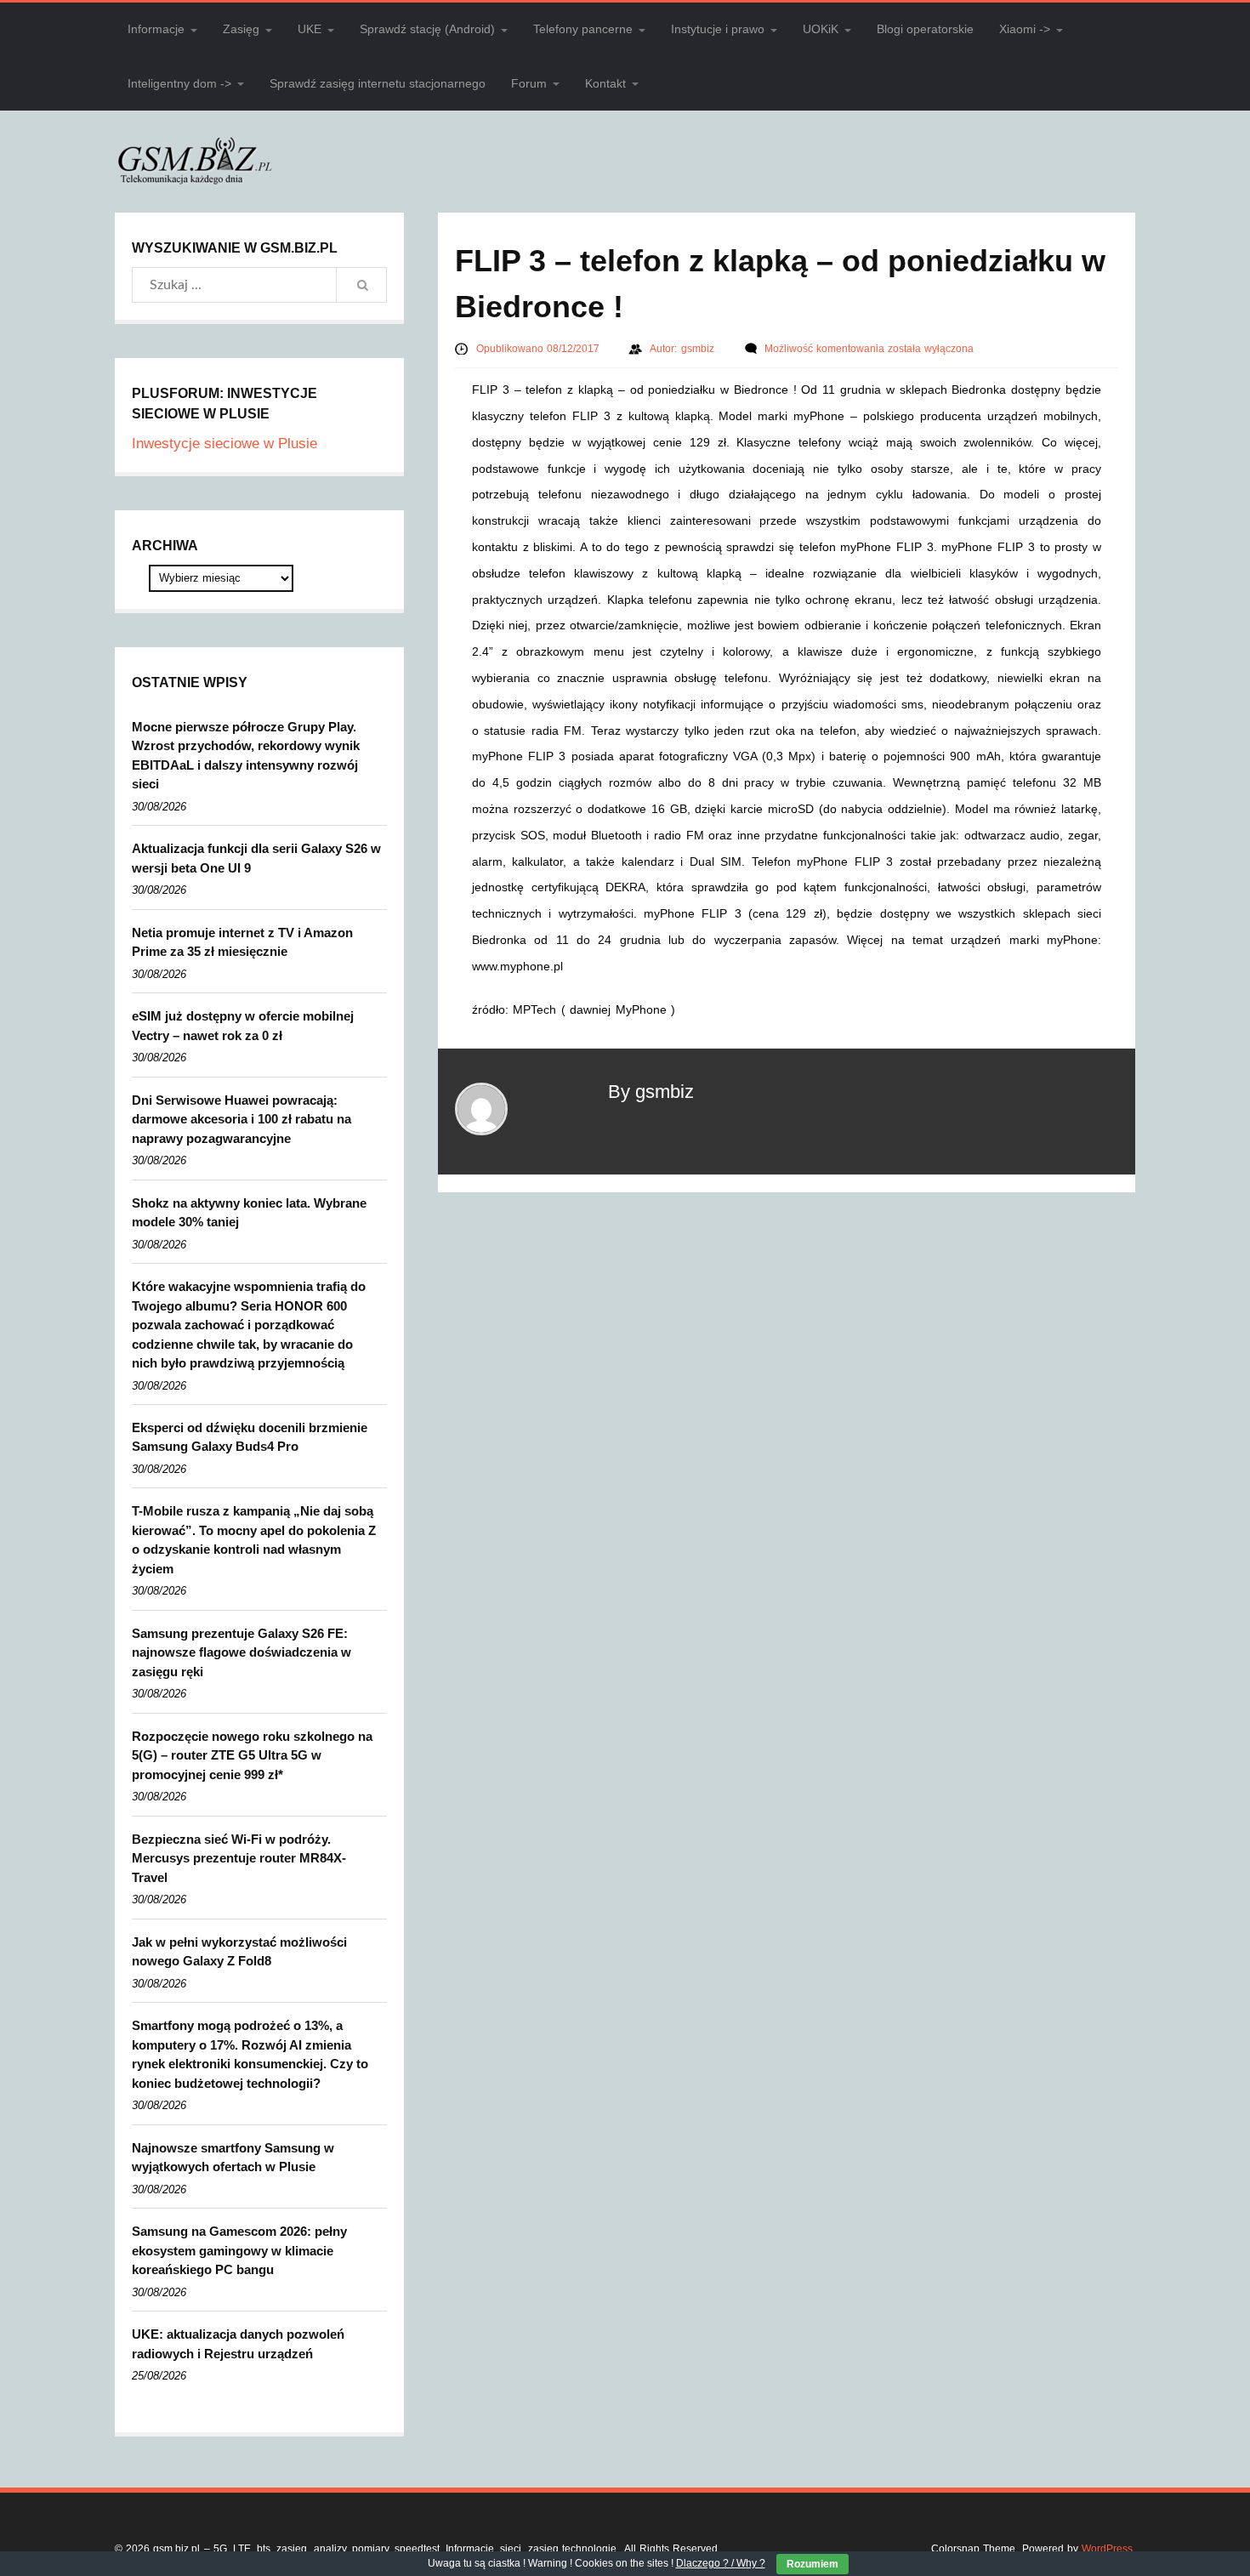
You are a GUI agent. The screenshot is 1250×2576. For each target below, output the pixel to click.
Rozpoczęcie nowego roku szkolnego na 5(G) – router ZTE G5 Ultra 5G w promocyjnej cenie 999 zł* (252, 1755)
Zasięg (241, 29)
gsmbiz (699, 349)
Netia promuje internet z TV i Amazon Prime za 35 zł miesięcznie (242, 942)
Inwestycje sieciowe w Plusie (224, 444)
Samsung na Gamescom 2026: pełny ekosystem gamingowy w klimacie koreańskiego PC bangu (239, 2250)
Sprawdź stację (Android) (427, 29)
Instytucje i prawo (718, 29)
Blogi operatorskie (925, 29)
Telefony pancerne (583, 29)
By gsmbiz (651, 1092)
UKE (310, 29)
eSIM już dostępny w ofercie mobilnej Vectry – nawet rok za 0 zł (243, 1026)
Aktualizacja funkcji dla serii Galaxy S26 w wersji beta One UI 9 (256, 858)
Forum (529, 83)
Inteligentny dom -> (179, 83)
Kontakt (605, 83)
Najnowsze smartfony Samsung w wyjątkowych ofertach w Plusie (233, 2158)
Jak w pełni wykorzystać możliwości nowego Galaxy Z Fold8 (239, 1952)
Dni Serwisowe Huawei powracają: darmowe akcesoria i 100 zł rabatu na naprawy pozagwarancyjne (241, 1119)
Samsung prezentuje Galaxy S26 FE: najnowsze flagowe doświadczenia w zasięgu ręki (241, 1652)
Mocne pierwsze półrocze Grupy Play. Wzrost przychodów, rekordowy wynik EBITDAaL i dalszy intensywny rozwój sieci (246, 756)
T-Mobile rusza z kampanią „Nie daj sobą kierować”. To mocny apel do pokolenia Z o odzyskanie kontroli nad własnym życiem (254, 1540)
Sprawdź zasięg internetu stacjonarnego (378, 83)
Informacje (156, 29)
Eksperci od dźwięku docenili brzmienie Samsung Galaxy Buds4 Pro (250, 1437)
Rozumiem (812, 2564)
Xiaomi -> (1025, 29)
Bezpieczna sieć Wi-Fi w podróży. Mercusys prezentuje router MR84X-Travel (239, 1858)
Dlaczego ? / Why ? (721, 2563)
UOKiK (821, 29)
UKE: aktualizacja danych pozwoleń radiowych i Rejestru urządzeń (238, 2344)
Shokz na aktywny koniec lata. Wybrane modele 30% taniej (249, 1213)
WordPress (1107, 2549)
